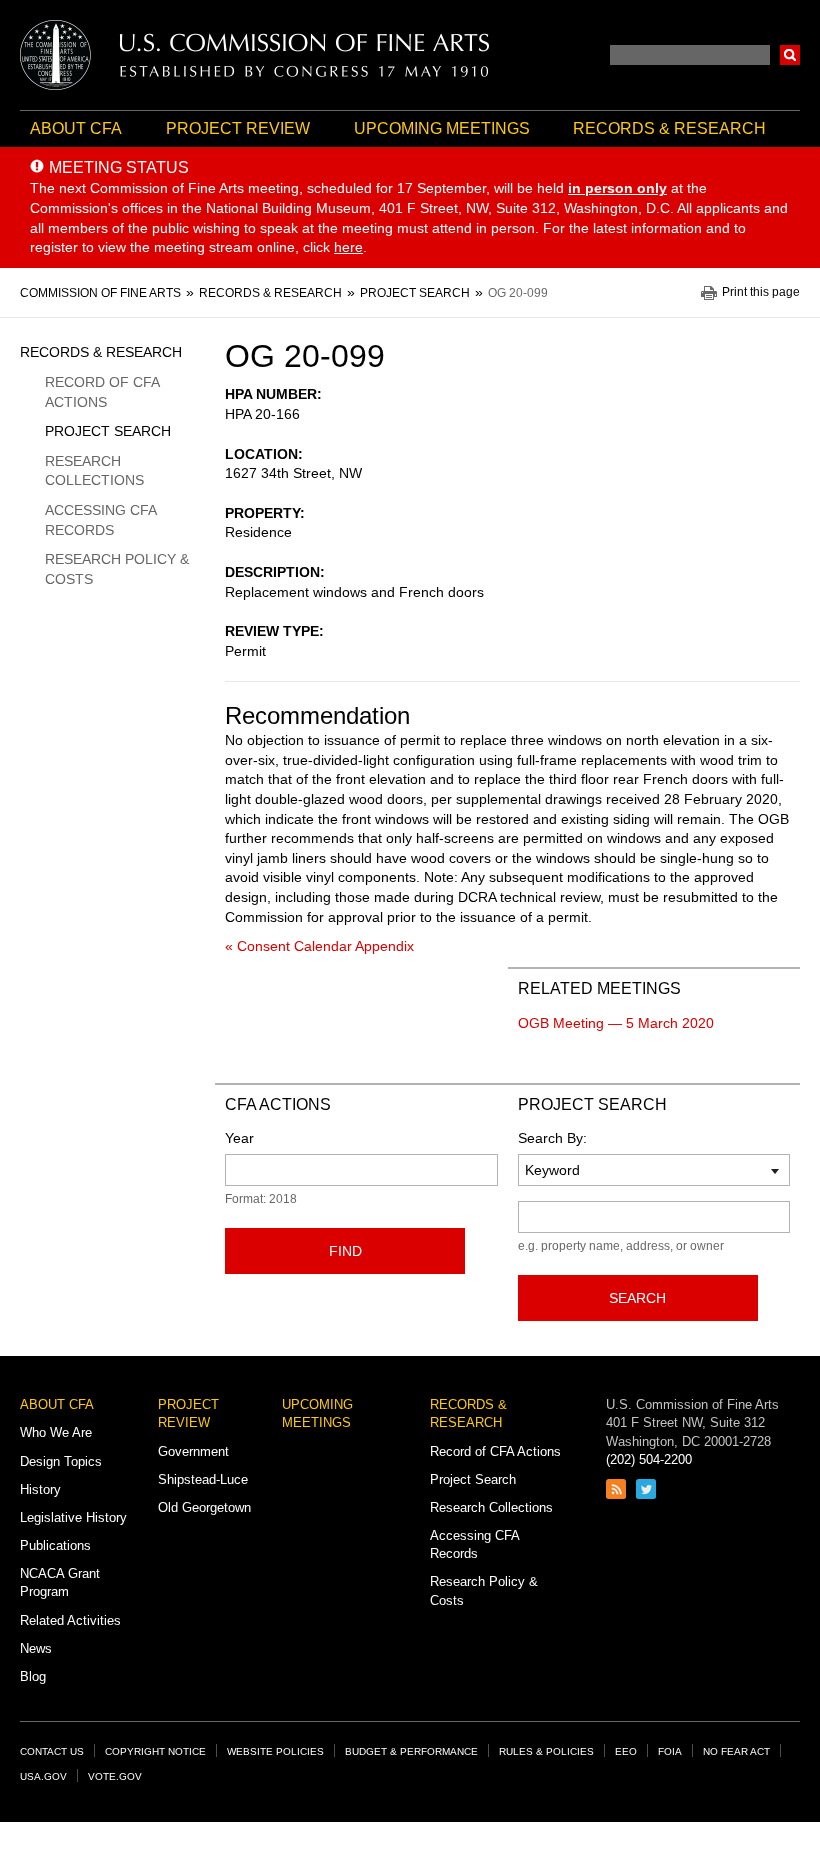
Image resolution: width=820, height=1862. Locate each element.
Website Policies (275, 1751)
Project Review (238, 128)
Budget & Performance (411, 1751)
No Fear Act (736, 1751)
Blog (33, 1676)
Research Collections (94, 471)
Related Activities (70, 1620)
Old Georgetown (204, 1507)
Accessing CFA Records (100, 520)
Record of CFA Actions (102, 392)
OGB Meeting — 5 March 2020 (616, 1023)
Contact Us (52, 1751)
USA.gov (43, 1776)
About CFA (76, 128)
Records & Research (669, 128)
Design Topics (61, 1461)
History (40, 1489)
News (36, 1648)
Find (345, 1251)
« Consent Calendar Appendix (319, 946)
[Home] (255, 55)
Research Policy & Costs (117, 569)
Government (193, 1451)
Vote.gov (115, 1776)
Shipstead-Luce (203, 1479)
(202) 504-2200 (649, 1459)
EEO (626, 1751)
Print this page (761, 292)
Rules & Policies (546, 1751)
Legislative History (73, 1517)
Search (790, 55)
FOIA (670, 1751)
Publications (55, 1545)
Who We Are (56, 1432)
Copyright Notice (155, 1751)
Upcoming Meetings (442, 128)
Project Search (108, 431)
